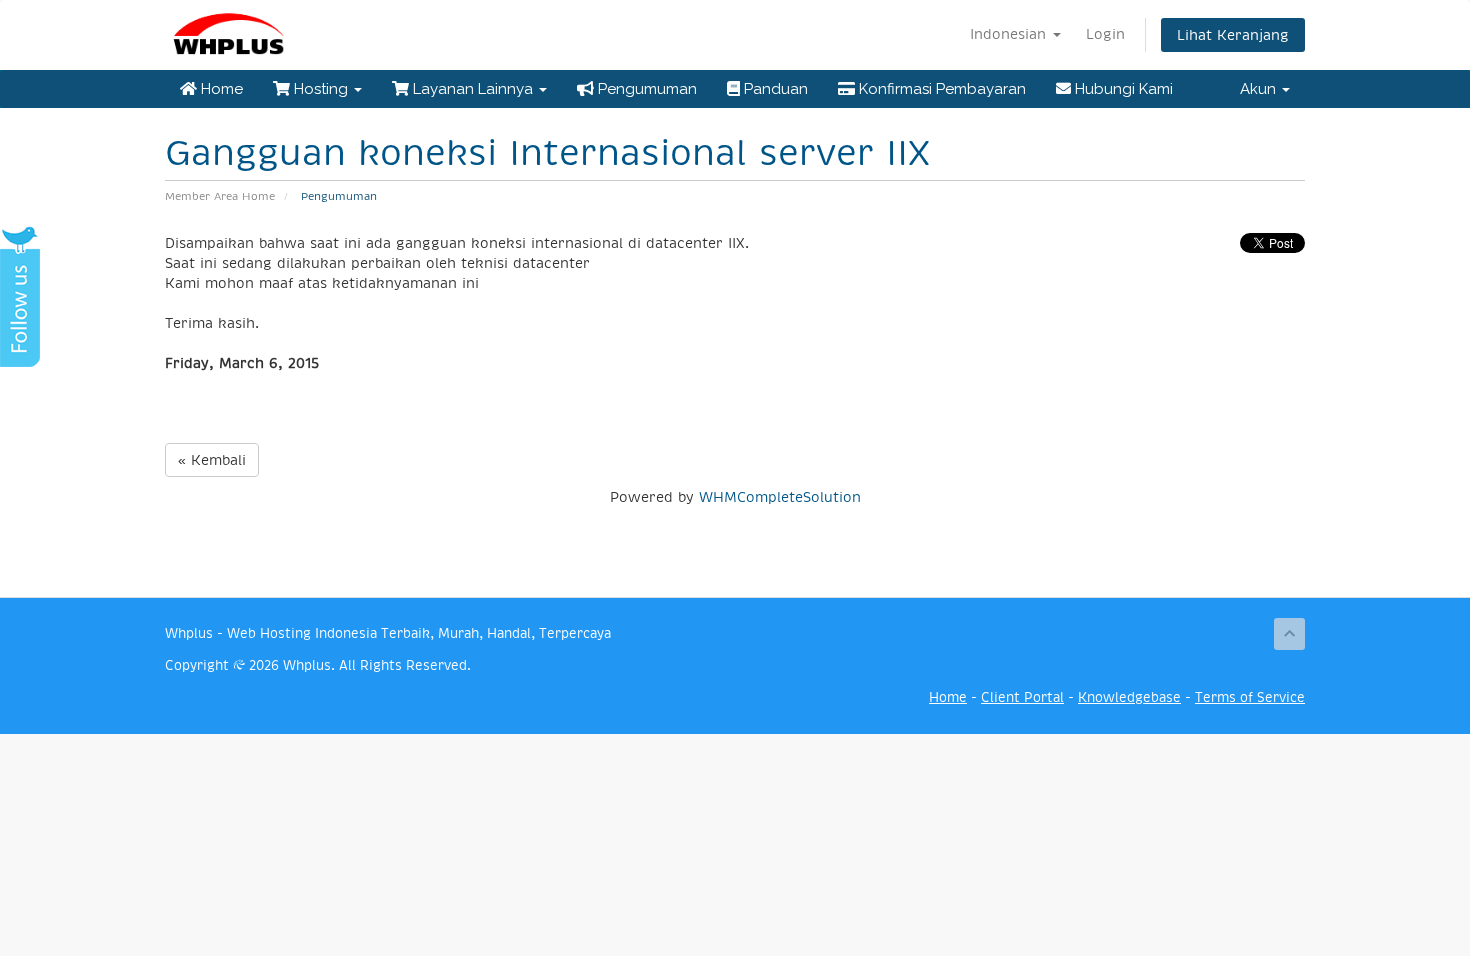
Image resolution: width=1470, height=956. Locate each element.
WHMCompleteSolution (780, 497)
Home (220, 89)
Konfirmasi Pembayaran (940, 89)
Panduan (774, 89)
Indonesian (1010, 34)
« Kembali (212, 460)
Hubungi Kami (1122, 89)
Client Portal (1022, 697)
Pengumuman (645, 89)
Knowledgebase (1129, 697)
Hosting (321, 89)
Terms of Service (1250, 697)
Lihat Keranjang (1233, 35)
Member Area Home (220, 196)
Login (1105, 34)
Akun (1260, 89)
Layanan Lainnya (473, 89)
